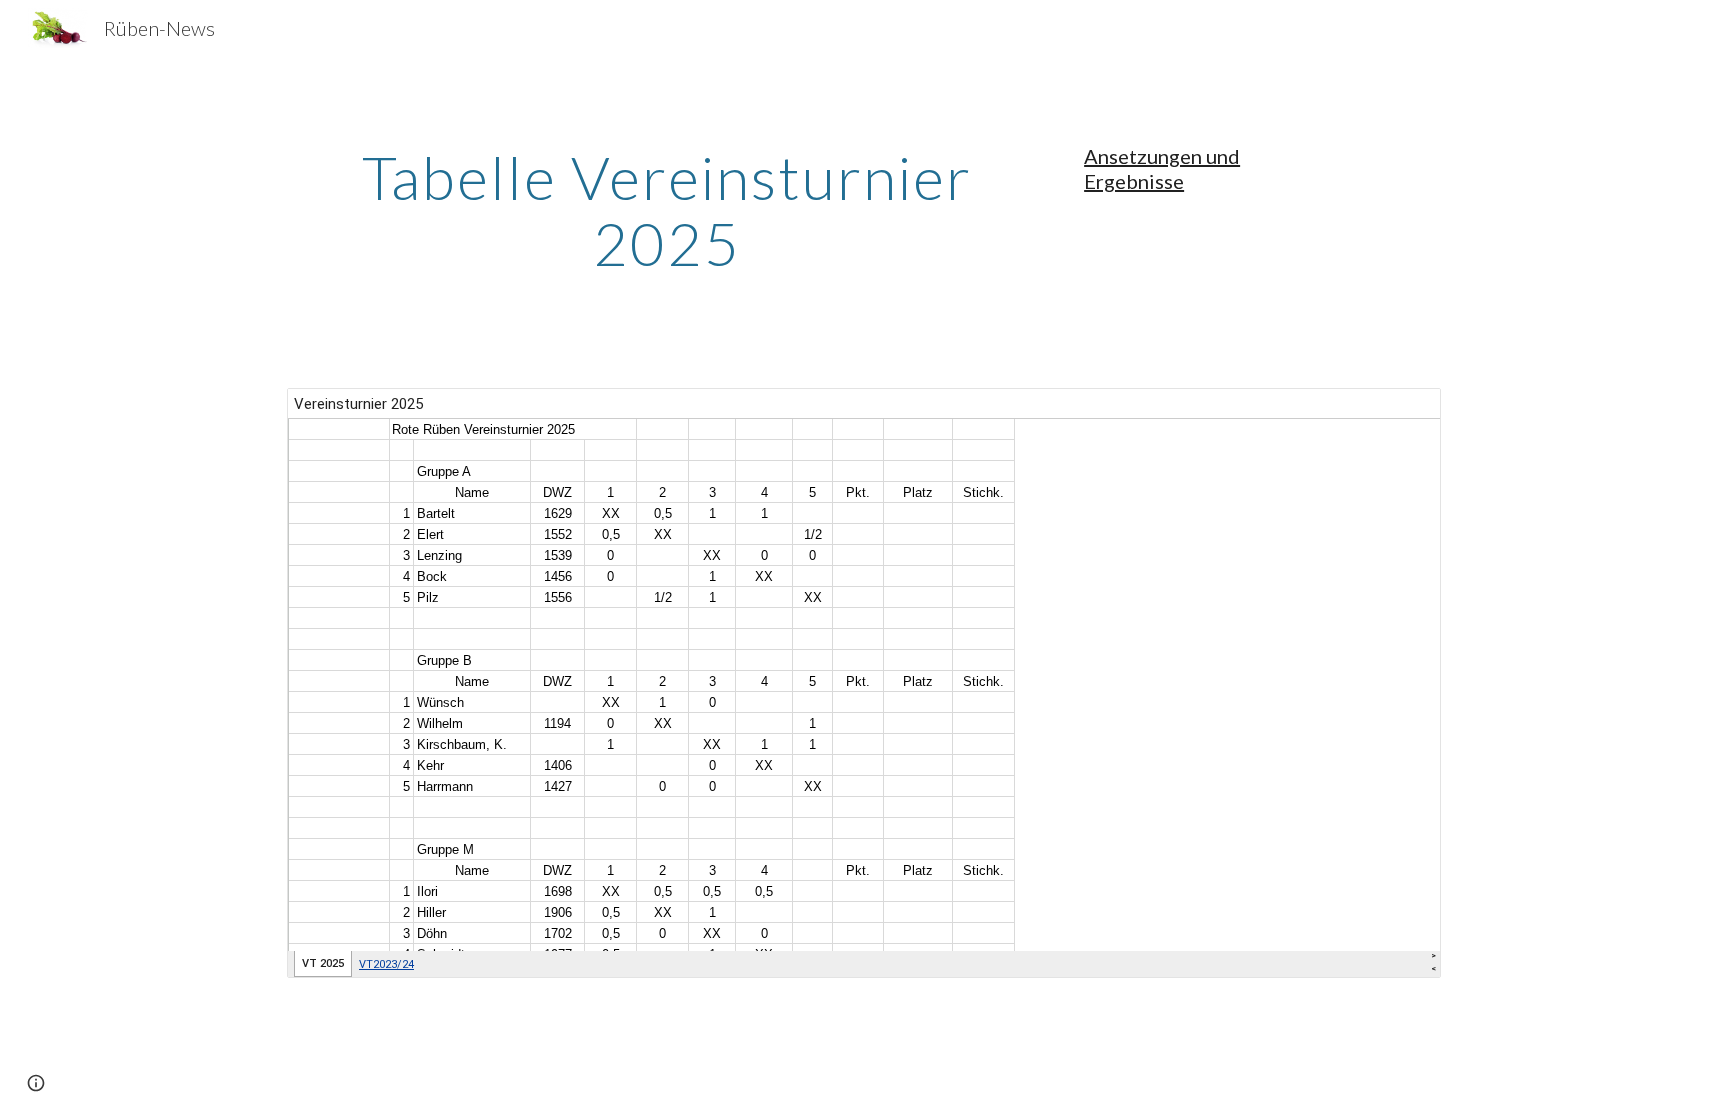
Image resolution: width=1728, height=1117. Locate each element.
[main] (667, 210)
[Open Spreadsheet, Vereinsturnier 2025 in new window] (1403, 414)
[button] (36, 1083)
